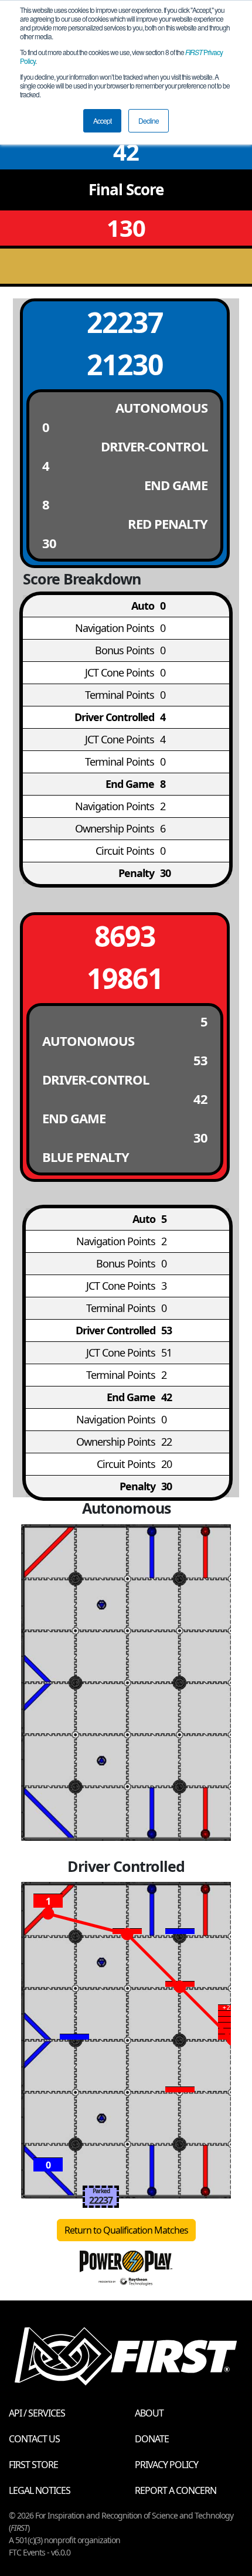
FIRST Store (33, 2465)
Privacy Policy (166, 2465)
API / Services (37, 2413)
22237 (125, 322)
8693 (125, 936)
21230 (125, 364)
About (149, 2413)
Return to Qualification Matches (126, 2230)
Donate (152, 2439)
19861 (125, 978)
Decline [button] (149, 120)
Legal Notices (40, 2490)
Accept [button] (102, 120)
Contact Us (34, 2439)
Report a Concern (176, 2490)
